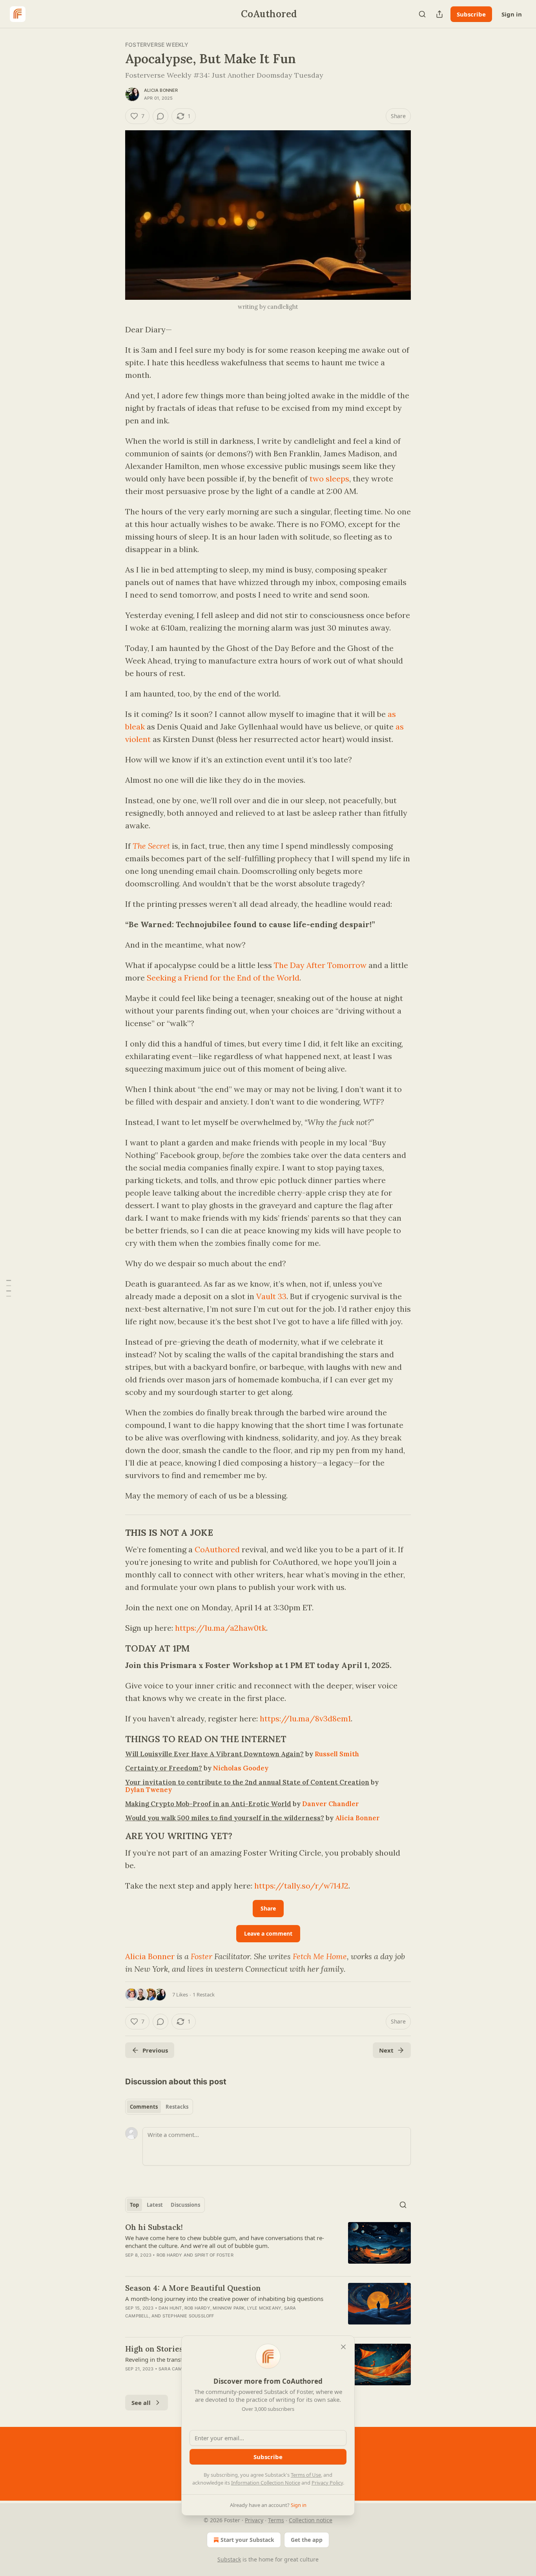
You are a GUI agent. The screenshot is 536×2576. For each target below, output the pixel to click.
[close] (343, 2347)
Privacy (254, 2520)
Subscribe (471, 14)
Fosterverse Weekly (157, 45)
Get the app (307, 2540)
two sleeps (329, 479)
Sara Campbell (177, 2369)
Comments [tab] (144, 2107)
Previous (155, 2050)
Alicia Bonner (161, 90)
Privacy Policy (327, 2483)
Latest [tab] (155, 2205)
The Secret (151, 846)
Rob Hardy (170, 2255)
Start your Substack (247, 2540)
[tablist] (159, 2107)
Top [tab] (134, 2205)
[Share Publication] (439, 14)
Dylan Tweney (149, 1790)
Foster (201, 1956)
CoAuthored (217, 1549)
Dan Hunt (170, 2308)
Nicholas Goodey (241, 1768)
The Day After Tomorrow (320, 965)
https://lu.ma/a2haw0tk (221, 1628)
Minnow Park (229, 2308)
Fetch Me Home (320, 1956)
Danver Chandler (331, 1804)
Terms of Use (306, 2475)
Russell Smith (337, 1754)
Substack (229, 2559)
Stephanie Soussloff (188, 2316)
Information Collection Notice (266, 2483)
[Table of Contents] (9, 1288)
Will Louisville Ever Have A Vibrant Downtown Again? (214, 1754)
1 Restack (204, 1994)
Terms (276, 2520)
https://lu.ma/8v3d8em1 (305, 1718)
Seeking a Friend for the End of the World (223, 978)
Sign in (512, 14)
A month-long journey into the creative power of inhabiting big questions (224, 2299)
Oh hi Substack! (154, 2227)
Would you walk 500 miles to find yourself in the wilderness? (225, 1818)
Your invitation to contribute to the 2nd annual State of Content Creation (247, 1782)
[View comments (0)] (160, 116)
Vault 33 (271, 1296)
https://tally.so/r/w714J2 (301, 1886)
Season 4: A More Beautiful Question (193, 2288)
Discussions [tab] (185, 2205)
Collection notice (311, 2520)
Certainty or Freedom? (164, 1768)
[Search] (422, 14)
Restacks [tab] (177, 2107)
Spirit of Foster (214, 2255)
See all (141, 2403)
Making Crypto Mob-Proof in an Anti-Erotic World (208, 1804)
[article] (268, 2246)
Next (386, 2050)
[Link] (114, 1533)
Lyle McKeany (264, 2308)
